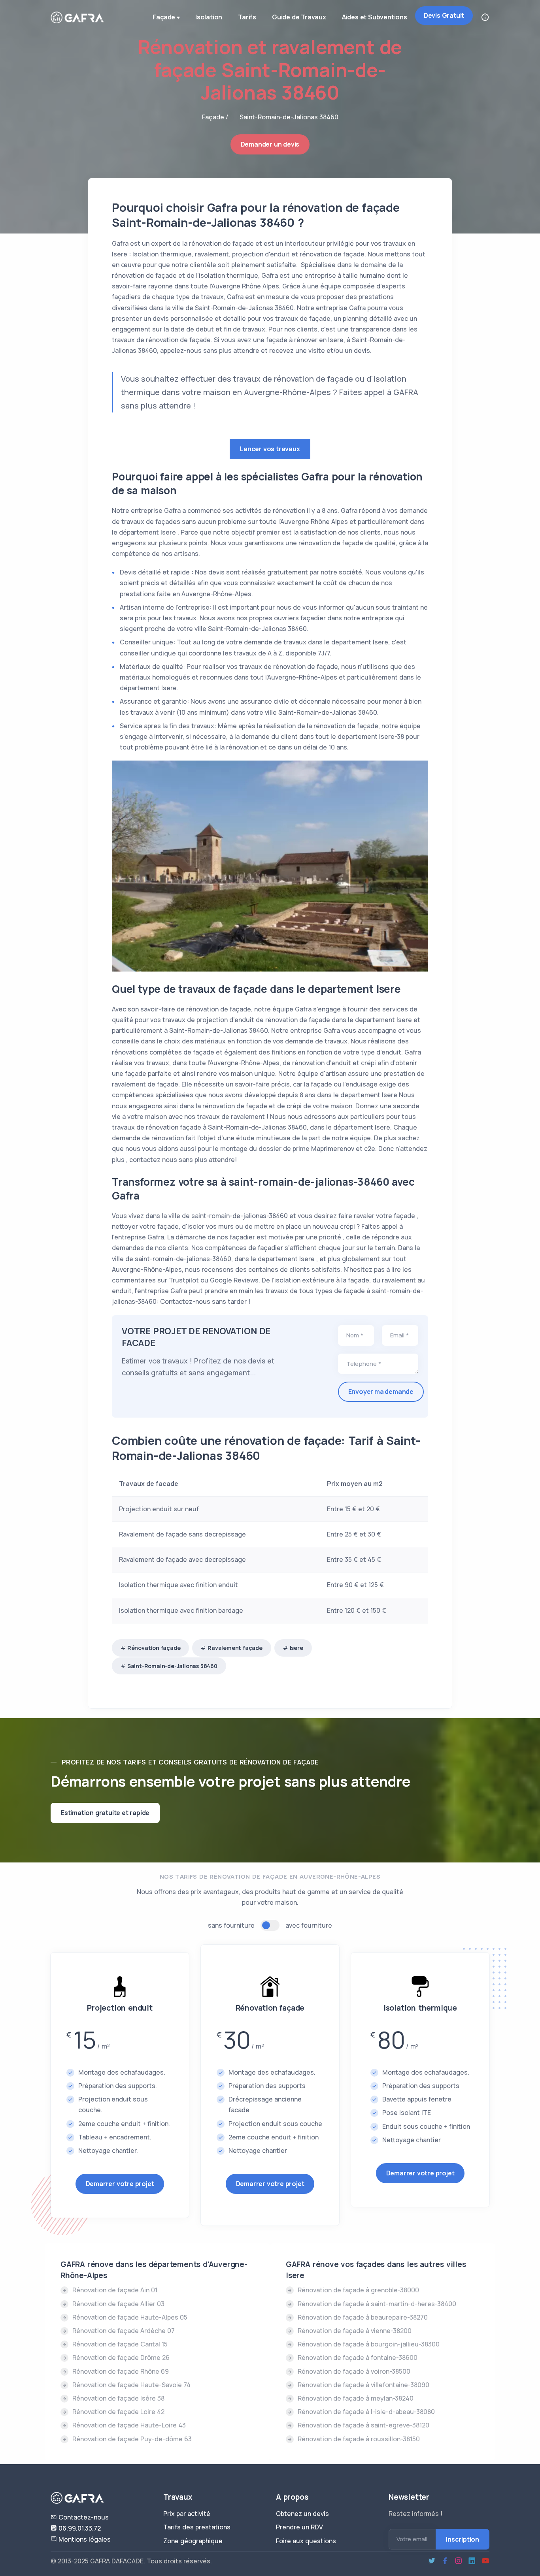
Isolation (209, 17)
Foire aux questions (306, 2541)
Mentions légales (84, 2539)
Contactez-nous (83, 2517)
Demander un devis (270, 144)
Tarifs (247, 17)
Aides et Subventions (375, 17)
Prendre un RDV (299, 2527)
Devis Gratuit (444, 15)
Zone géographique (193, 2541)
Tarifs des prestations (197, 2527)
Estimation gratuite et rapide (105, 1813)
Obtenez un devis (302, 2514)
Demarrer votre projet (120, 2184)
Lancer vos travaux (270, 449)
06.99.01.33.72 (79, 2528)
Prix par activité (187, 2514)
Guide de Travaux (299, 17)
